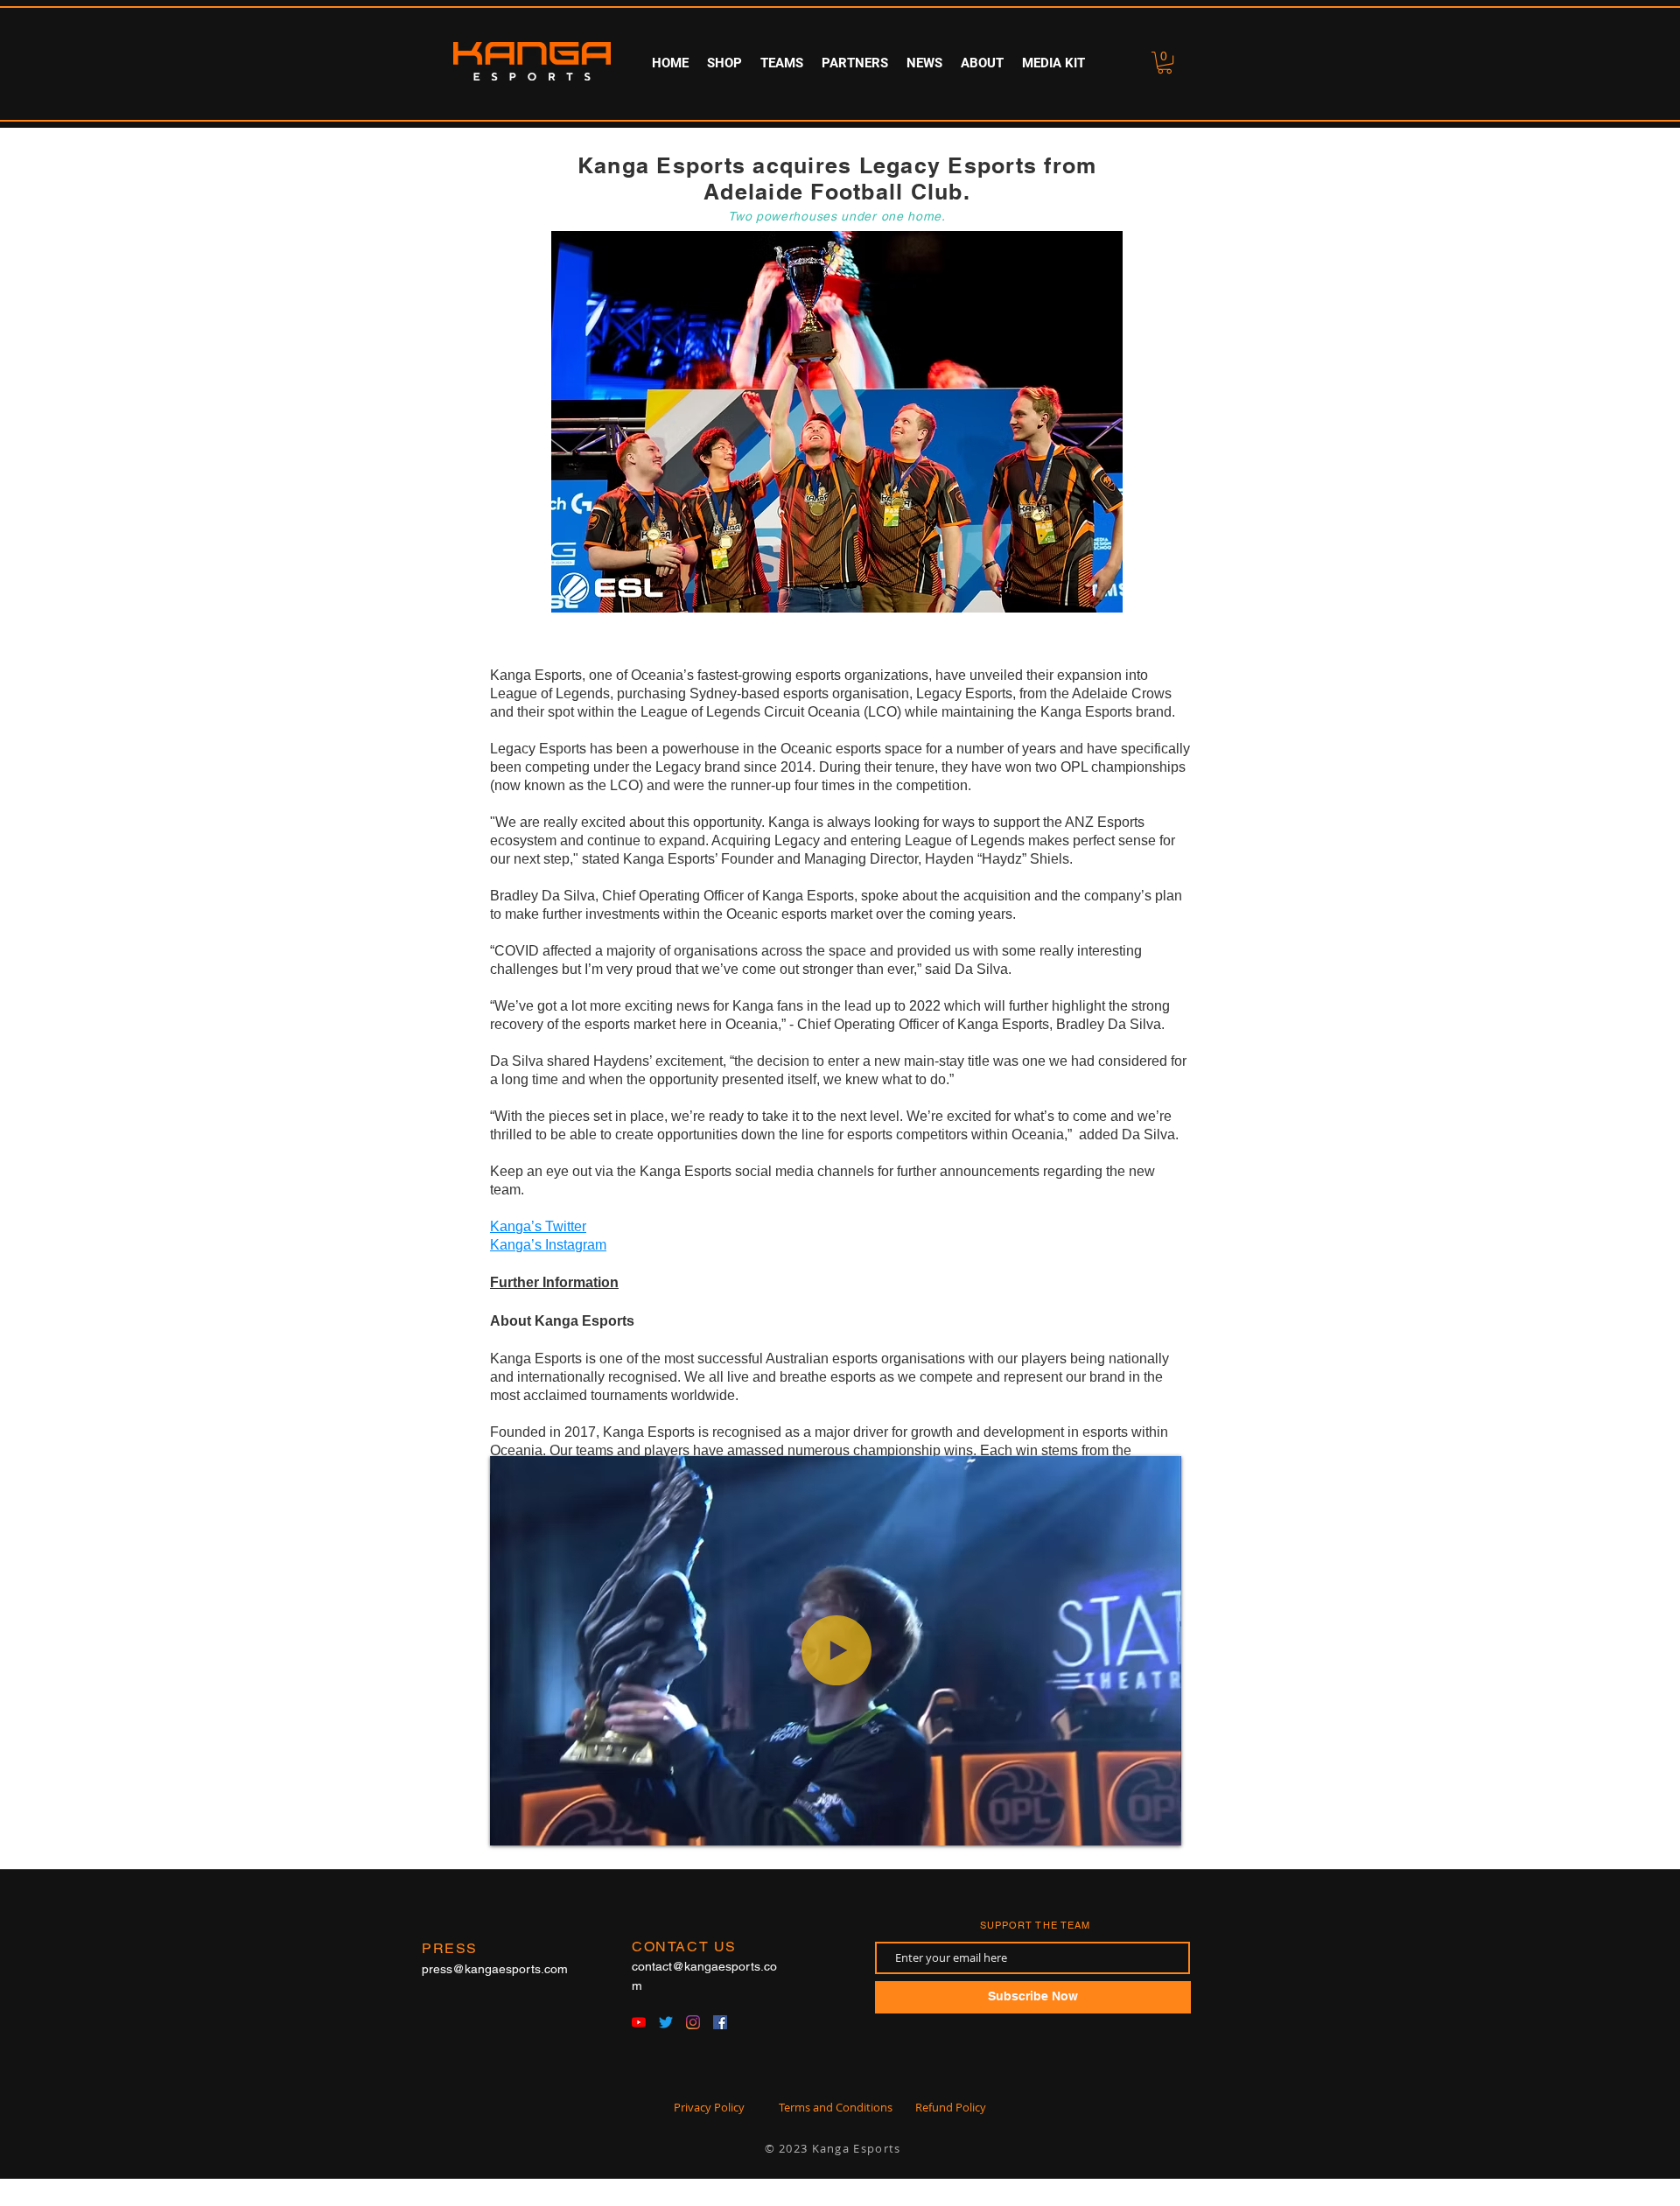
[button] (781, 63)
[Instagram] (693, 2022)
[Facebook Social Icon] (720, 2022)
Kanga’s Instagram (548, 1245)
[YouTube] (639, 2022)
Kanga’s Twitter (538, 1226)
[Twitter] (666, 2022)
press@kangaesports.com (495, 1969)
